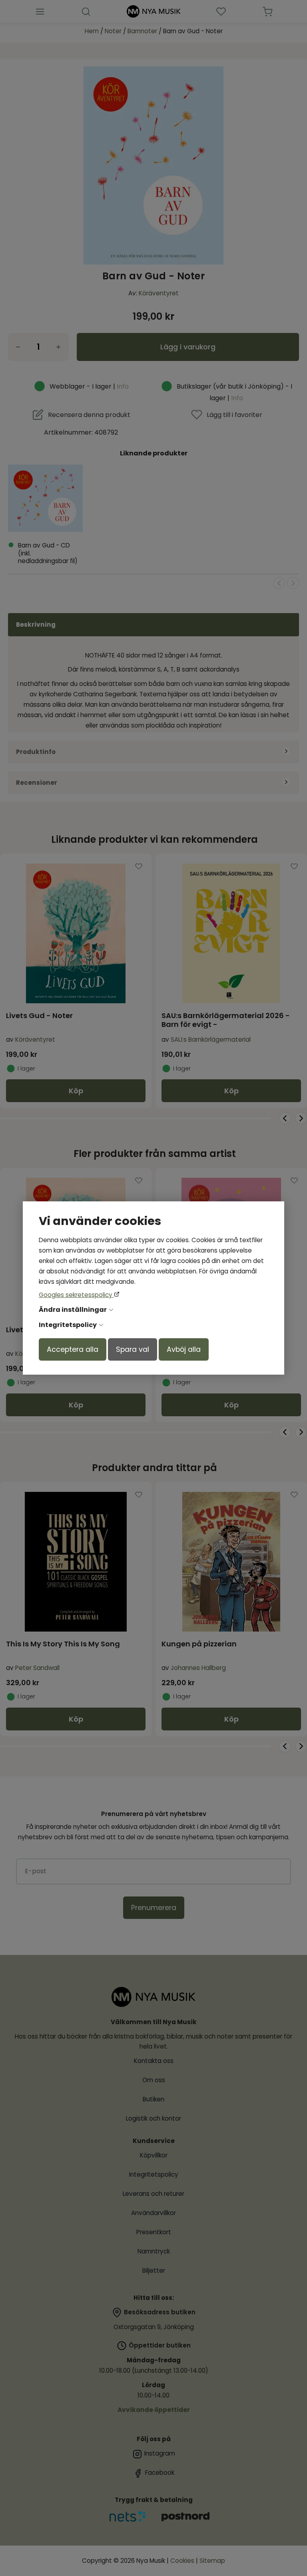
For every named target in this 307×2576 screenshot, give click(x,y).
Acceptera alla (73, 1349)
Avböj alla (184, 1349)
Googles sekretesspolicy (76, 1295)
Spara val (133, 1349)
